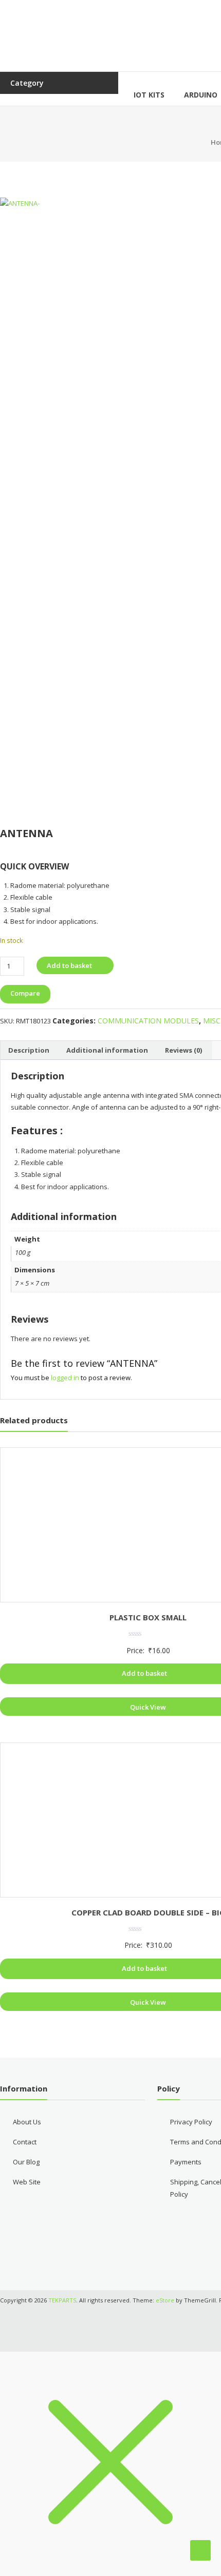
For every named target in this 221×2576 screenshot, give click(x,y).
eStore (165, 2300)
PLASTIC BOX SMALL (148, 1617)
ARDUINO (201, 95)
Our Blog (26, 2162)
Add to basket (69, 965)
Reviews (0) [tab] (183, 1050)
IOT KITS (149, 95)
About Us (27, 2122)
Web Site (27, 2182)
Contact (25, 2142)
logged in (65, 1378)
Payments (186, 2162)
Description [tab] (29, 1050)
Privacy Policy (191, 2122)
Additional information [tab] (107, 1050)
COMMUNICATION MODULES (148, 1021)
